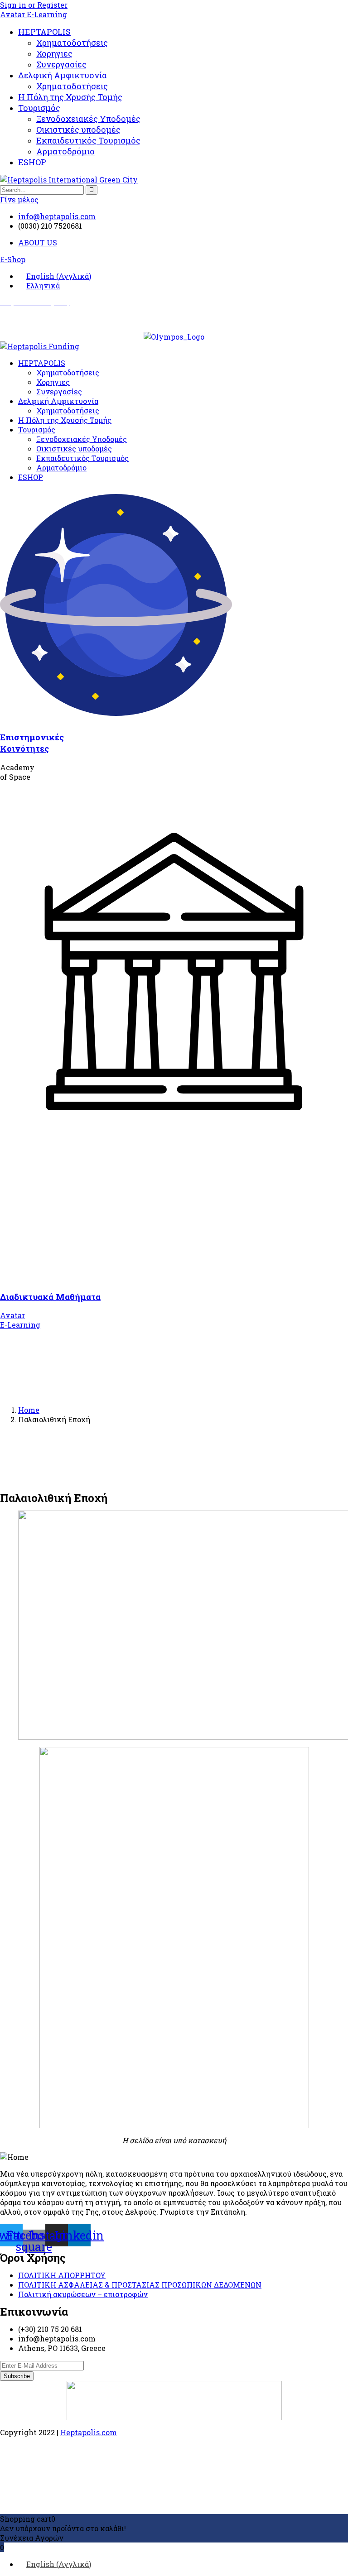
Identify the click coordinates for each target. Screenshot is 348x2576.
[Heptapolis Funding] (40, 346)
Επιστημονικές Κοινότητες (32, 743)
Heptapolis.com (89, 2432)
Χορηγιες (54, 53)
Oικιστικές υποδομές (78, 130)
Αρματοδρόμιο (65, 151)
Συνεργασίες (61, 64)
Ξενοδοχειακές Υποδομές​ (88, 119)
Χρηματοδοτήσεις (72, 43)
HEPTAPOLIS (44, 32)
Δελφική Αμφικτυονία (63, 75)
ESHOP (32, 162)
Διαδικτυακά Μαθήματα (50, 1297)
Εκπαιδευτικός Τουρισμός (88, 140)
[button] (13, 259)
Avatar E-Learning (34, 14)
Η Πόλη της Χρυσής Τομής (70, 97)
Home (29, 1410)
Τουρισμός (39, 108)
